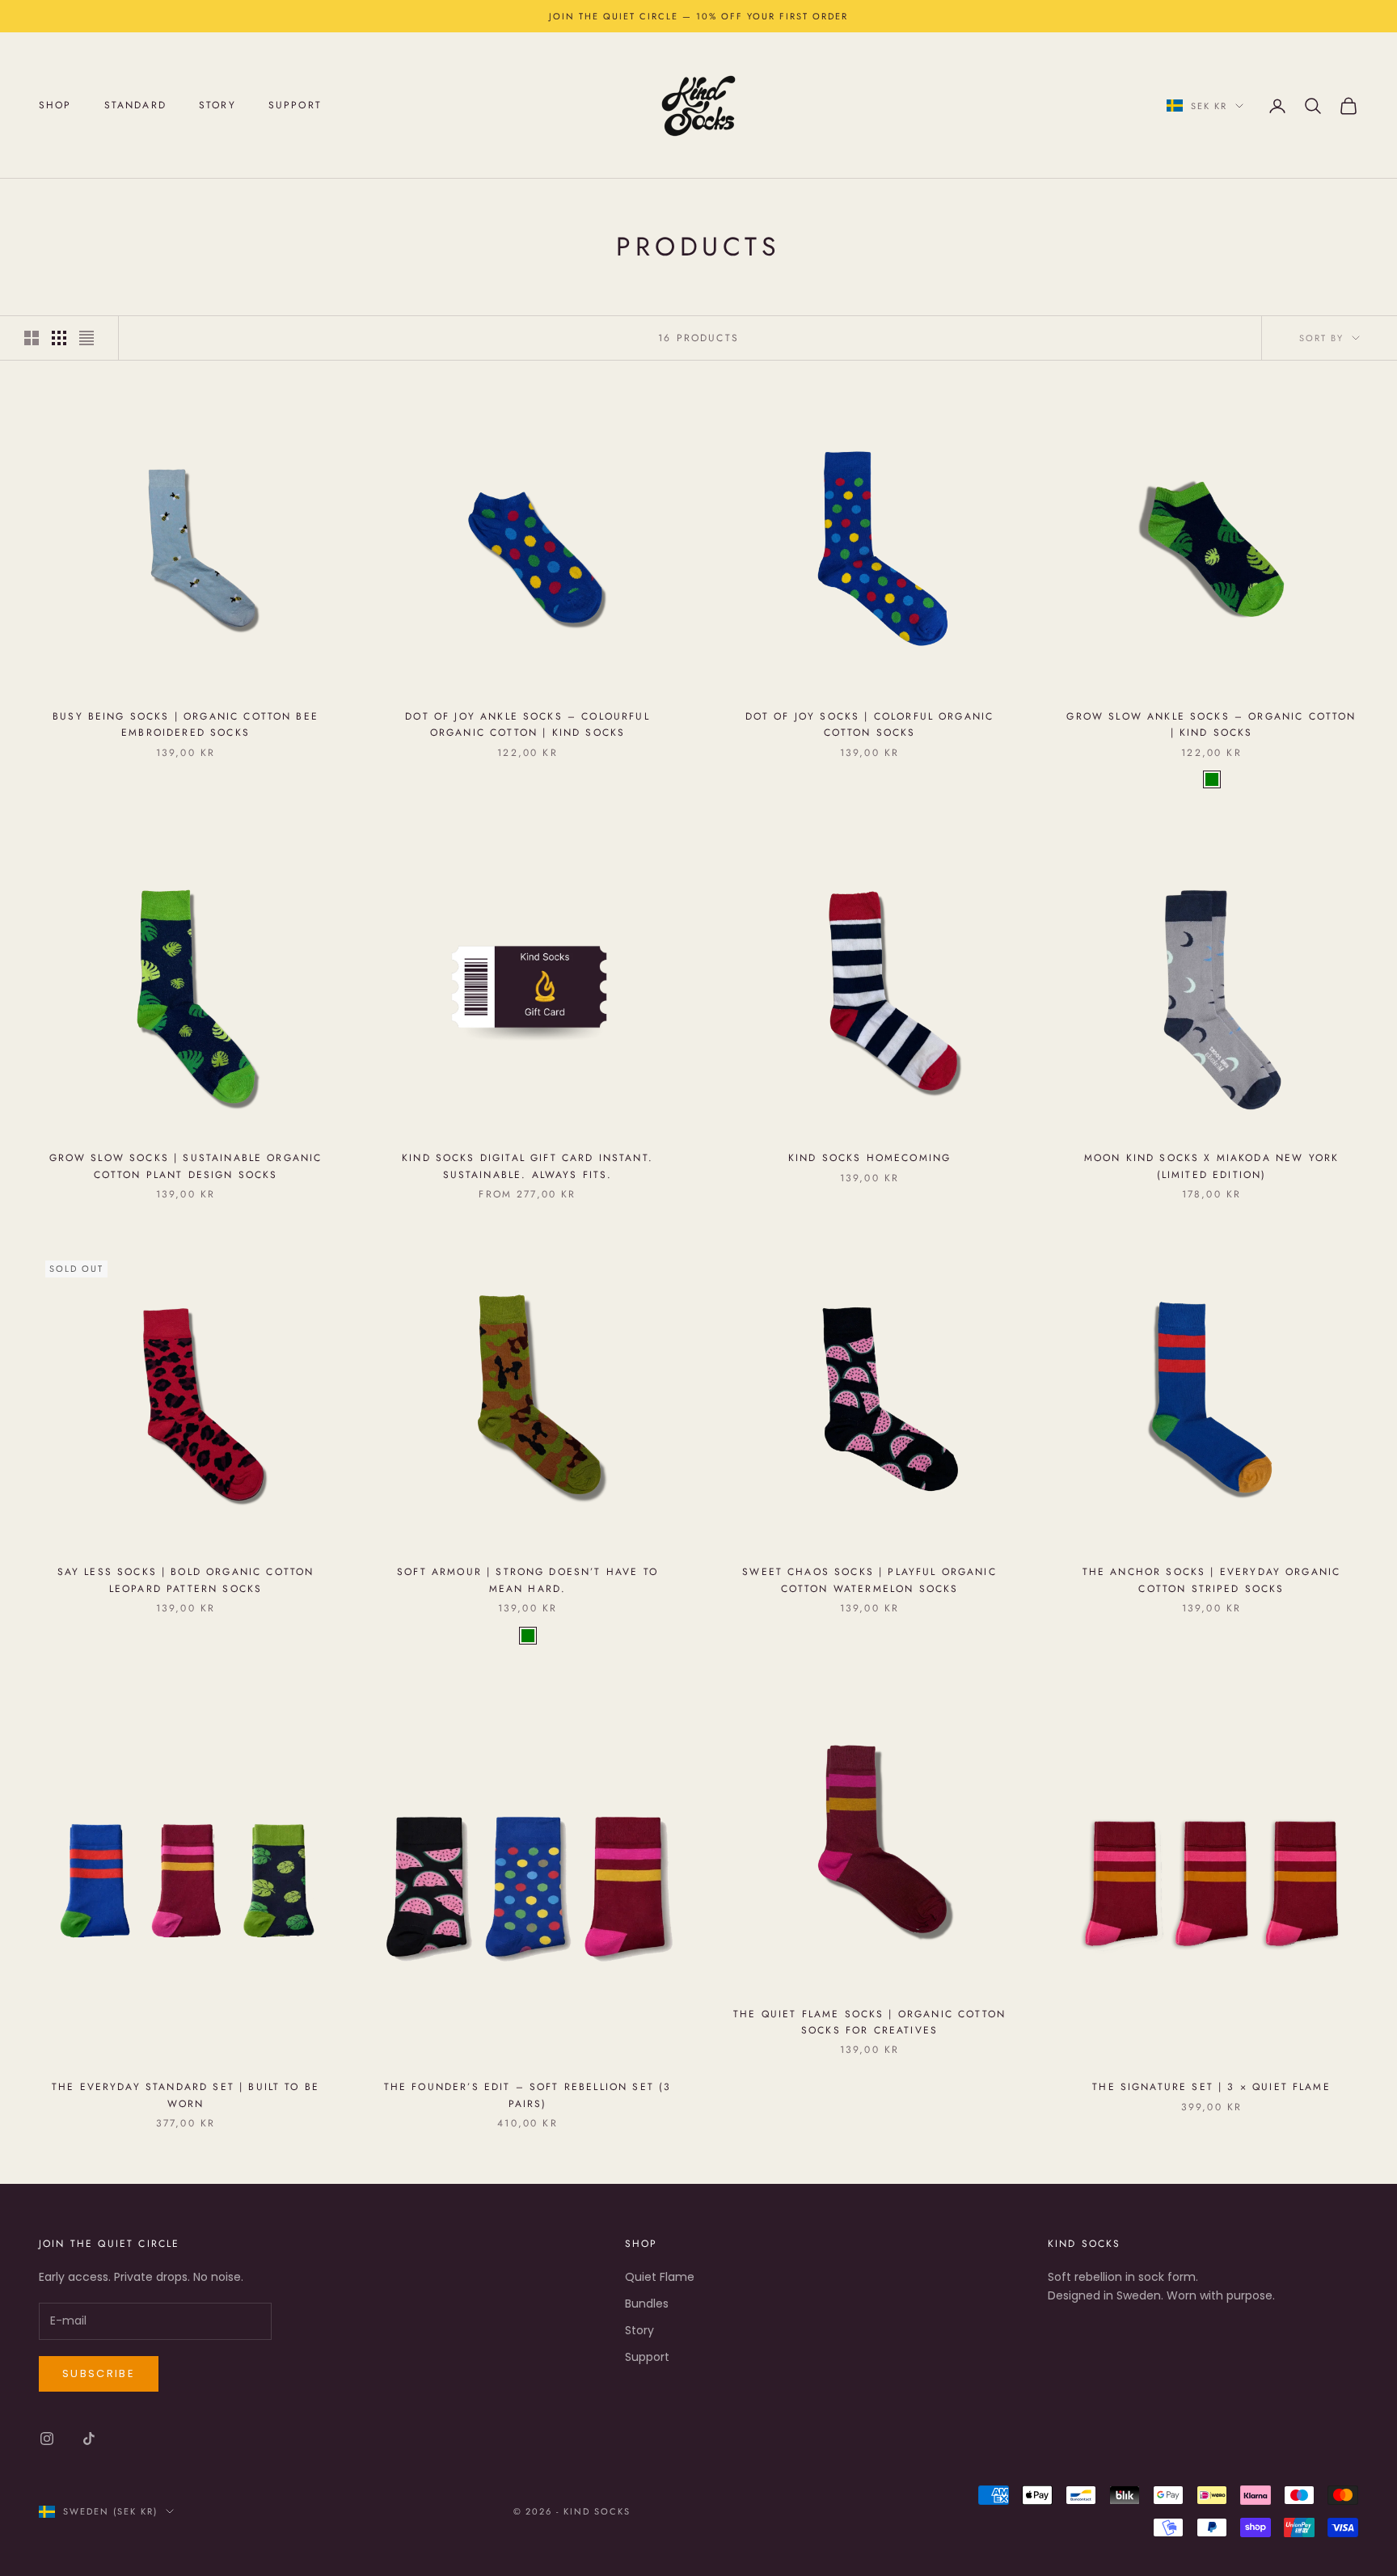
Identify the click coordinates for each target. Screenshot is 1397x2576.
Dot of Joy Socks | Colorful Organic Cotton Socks (870, 724)
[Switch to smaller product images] (59, 338)
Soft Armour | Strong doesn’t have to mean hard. (528, 1580)
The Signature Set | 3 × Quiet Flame (1211, 2087)
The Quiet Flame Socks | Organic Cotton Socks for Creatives (869, 2022)
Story (217, 106)
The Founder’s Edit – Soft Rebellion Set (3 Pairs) (528, 2095)
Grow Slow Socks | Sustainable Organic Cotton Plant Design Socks (186, 1166)
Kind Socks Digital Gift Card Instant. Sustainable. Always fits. (528, 1166)
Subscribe (99, 2373)
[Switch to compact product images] (87, 338)
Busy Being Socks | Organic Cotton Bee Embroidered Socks (186, 724)
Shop (55, 106)
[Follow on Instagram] (47, 2439)
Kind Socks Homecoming (869, 1158)
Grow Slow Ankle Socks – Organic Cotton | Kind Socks (1211, 724)
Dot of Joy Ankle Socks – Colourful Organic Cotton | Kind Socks (527, 724)
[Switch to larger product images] (32, 338)
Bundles (647, 2304)
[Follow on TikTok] (89, 2439)
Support (295, 106)
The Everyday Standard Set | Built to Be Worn (186, 2095)
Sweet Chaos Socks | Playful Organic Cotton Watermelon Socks (869, 1580)
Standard (135, 106)
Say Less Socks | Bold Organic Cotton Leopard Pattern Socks (186, 1580)
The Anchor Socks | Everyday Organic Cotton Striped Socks (1212, 1580)
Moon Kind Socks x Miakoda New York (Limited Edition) (1211, 1166)
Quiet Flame (660, 2277)
